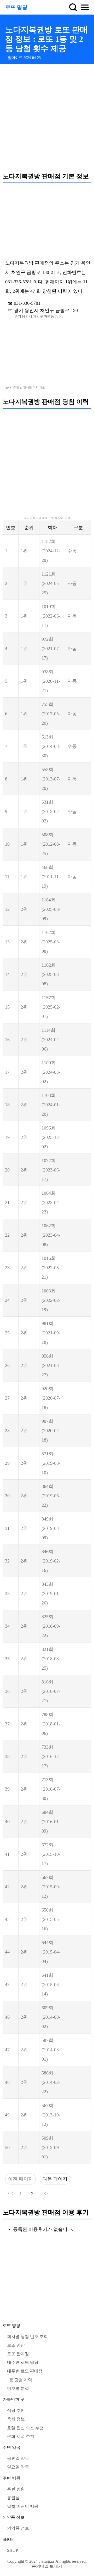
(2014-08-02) (51, 2017)
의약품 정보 (14, 2517)
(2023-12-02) (51, 1137)
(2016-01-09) (51, 1822)
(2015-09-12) (51, 1887)
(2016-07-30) (51, 1789)
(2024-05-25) (51, 583)
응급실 (13, 2498)
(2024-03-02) (51, 1072)
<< (10, 2194)
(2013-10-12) (51, 2115)
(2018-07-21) (51, 1691)
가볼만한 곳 (14, 2399)
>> (45, 2194)
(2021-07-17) (51, 649)
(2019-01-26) (51, 1594)
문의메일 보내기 (47, 2566)
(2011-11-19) (51, 877)
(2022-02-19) (51, 1300)
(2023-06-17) (51, 1170)
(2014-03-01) (51, 2050)
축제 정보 (16, 2419)
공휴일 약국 (18, 2458)
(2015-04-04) (51, 1952)
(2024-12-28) (51, 551)
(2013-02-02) (51, 811)
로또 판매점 (18, 2354)
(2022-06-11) (51, 616)
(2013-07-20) (51, 779)
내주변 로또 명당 (23, 2362)
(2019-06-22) (51, 1496)
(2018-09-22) (51, 1626)
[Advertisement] (47, 118)
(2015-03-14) (51, 1985)
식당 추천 (16, 2410)
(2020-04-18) (51, 1431)
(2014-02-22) (51, 2082)
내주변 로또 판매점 (25, 2371)
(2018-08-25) (51, 1659)
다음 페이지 (55, 2179)
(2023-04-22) (51, 1202)
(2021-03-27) (51, 1365)
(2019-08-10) (51, 1463)
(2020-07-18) (51, 1398)
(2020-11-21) (51, 681)
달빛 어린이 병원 (23, 2506)
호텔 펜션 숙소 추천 (25, 2428)
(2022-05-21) (51, 1268)
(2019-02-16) (51, 1561)
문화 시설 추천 (21, 2436)
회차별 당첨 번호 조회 (27, 2337)
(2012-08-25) (51, 844)
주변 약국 (11, 2447)
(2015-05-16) (51, 1919)
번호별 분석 (18, 2388)
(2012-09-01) (51, 2147)
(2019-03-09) (51, 1528)
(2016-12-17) (51, 1756)
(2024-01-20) (51, 1105)
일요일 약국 (18, 2467)
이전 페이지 (20, 2179)
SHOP (8, 2539)
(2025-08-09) (51, 909)
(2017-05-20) (51, 714)
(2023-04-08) (51, 1235)
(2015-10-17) (51, 1854)
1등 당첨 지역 (20, 2380)
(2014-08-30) (51, 746)
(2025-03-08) (51, 942)
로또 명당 (16, 7)
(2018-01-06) (51, 1724)
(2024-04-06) (51, 1040)
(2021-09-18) (51, 1333)
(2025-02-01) (51, 1007)
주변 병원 (11, 2478)
